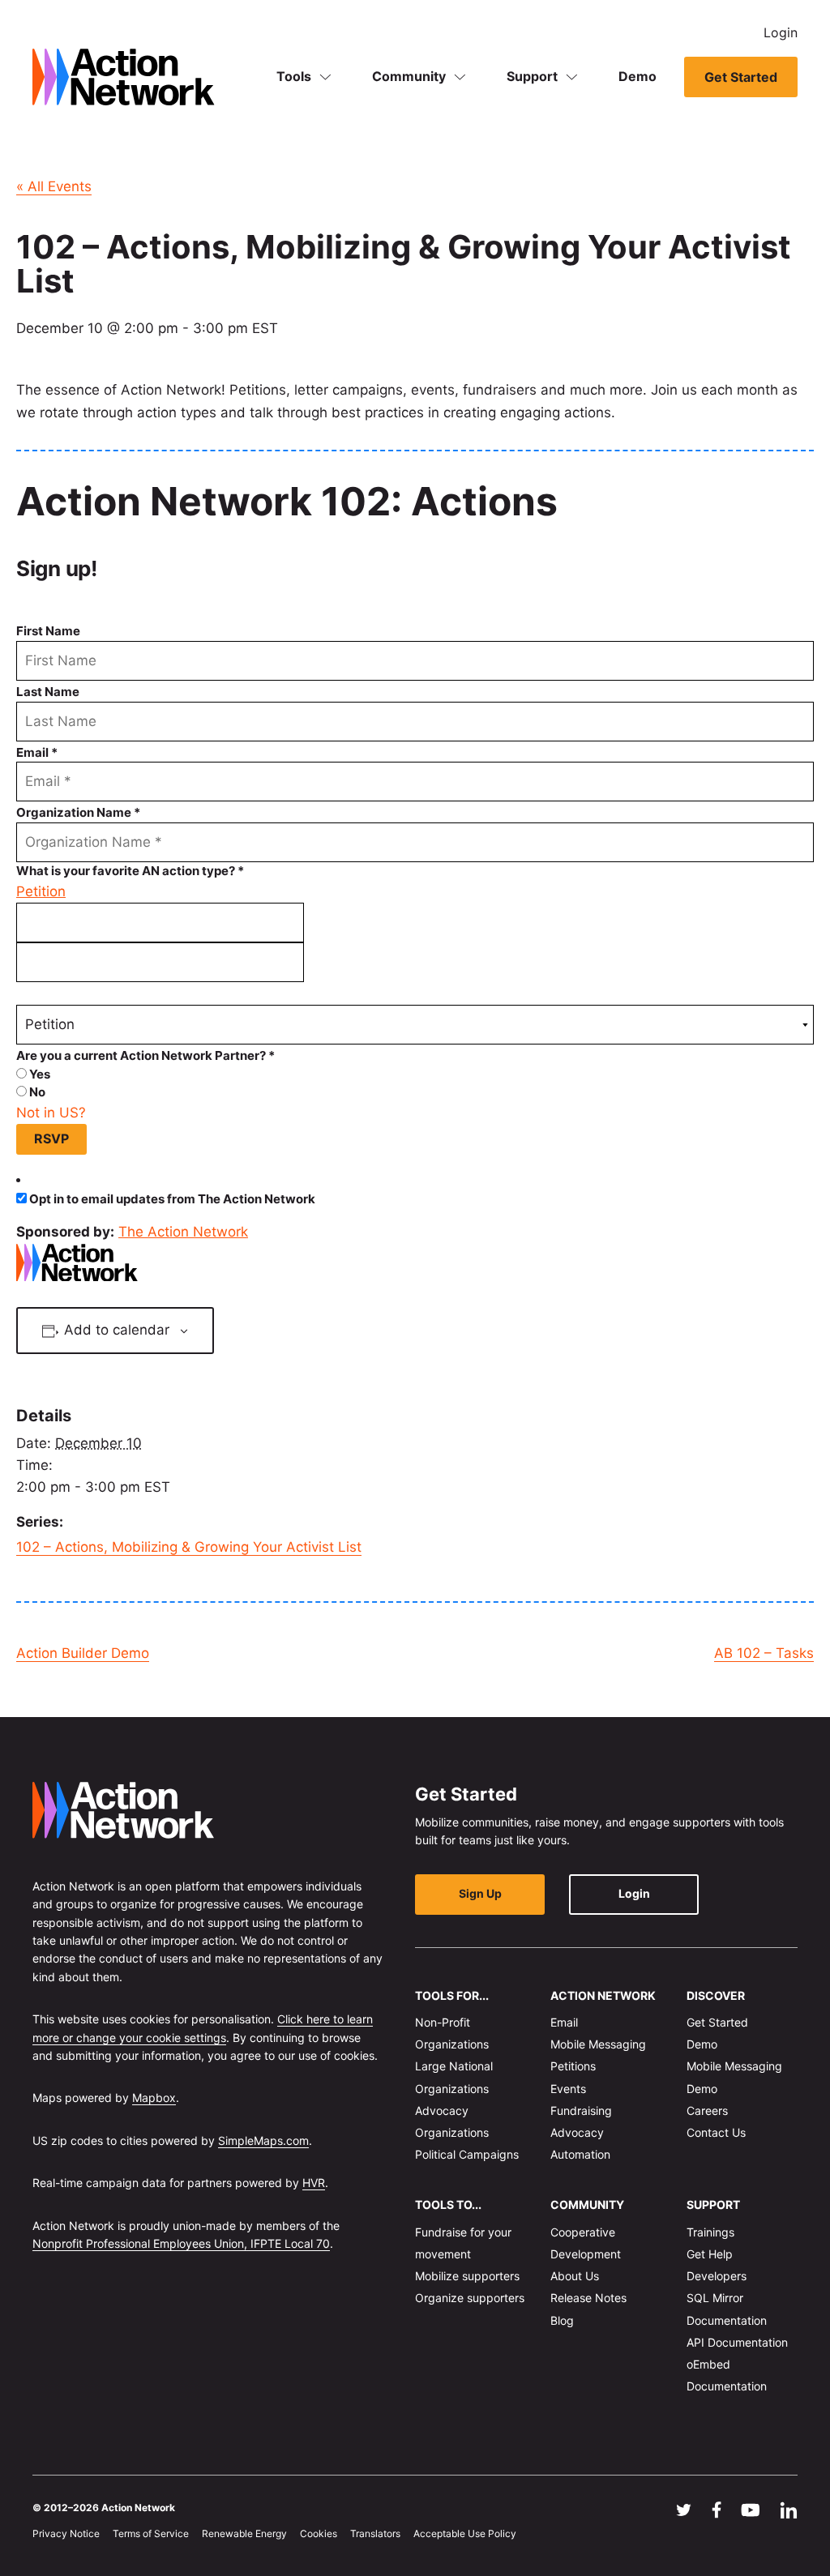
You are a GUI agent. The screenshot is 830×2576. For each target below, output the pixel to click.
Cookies (319, 2533)
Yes (39, 1074)
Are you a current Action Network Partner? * (145, 1055)
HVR (314, 2183)
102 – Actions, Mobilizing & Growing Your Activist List (189, 1547)
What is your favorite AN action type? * (130, 871)
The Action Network (183, 1232)
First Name (48, 631)
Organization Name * (78, 812)
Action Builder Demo (83, 1653)
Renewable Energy (244, 2533)
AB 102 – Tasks (764, 1653)
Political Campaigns (467, 2154)
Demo (637, 76)
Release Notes (588, 2298)
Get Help (710, 2254)
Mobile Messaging (598, 2044)
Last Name (48, 692)
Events (568, 2088)
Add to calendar (117, 1330)
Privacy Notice (66, 2533)
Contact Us (716, 2132)
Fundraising (581, 2110)
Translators (375, 2533)
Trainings (710, 2232)
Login (781, 32)
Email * (37, 752)
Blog (562, 2320)
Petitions (573, 2066)
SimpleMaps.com (263, 2140)
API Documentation (737, 2342)
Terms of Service (151, 2533)
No (36, 1092)
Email (564, 2022)
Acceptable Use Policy (465, 2533)
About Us (575, 2276)
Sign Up (480, 1893)
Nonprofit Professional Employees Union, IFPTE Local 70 (181, 2243)
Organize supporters (470, 2298)
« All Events (54, 186)
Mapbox (154, 2098)
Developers (717, 2276)
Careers (707, 2110)
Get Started (741, 77)
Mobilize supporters (467, 2276)
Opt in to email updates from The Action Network (172, 1199)
